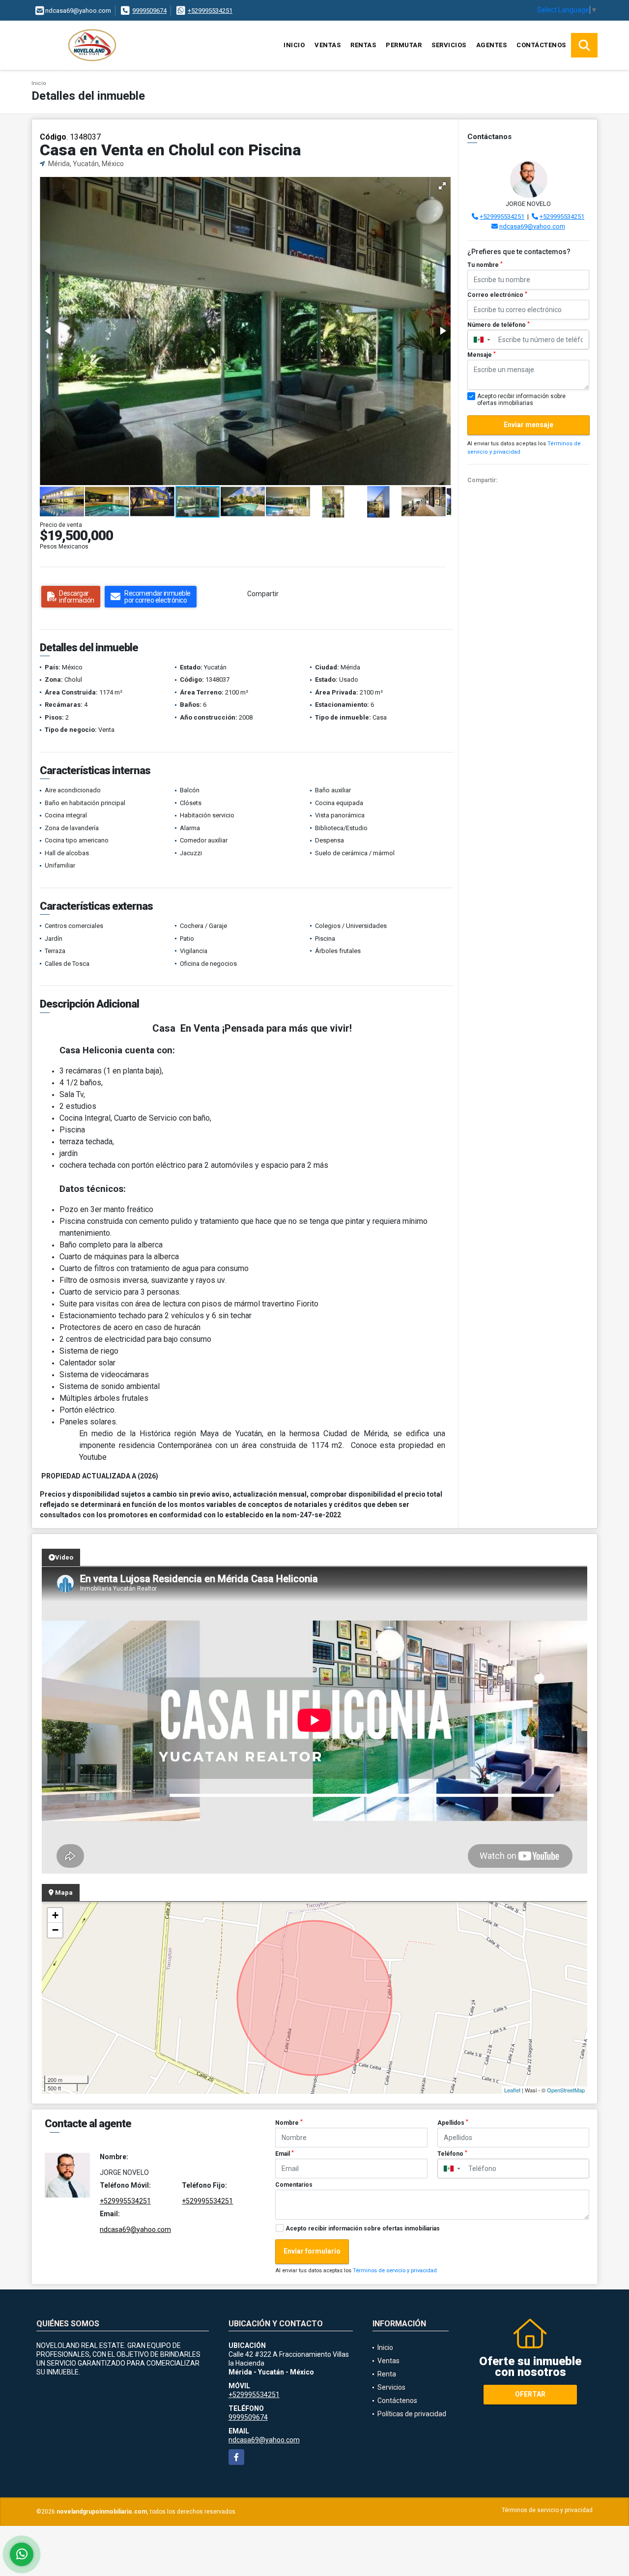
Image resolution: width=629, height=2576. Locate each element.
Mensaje (482, 355)
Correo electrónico (497, 295)
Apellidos (453, 2123)
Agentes (492, 45)
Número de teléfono (499, 325)
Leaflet (512, 2090)
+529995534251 (210, 11)
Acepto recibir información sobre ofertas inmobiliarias (363, 2229)
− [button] (55, 1930)
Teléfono (452, 2154)
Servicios (449, 45)
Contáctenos (541, 45)
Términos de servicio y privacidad (395, 2271)
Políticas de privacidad (412, 2414)
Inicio (294, 45)
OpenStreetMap (566, 2090)
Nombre (289, 2123)
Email (285, 2154)
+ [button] (55, 1915)
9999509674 (149, 11)
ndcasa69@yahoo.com (532, 226)
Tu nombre (485, 265)
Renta (387, 2374)
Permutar (404, 45)
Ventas (328, 45)
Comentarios (294, 2185)
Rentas (363, 45)
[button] (442, 186)
